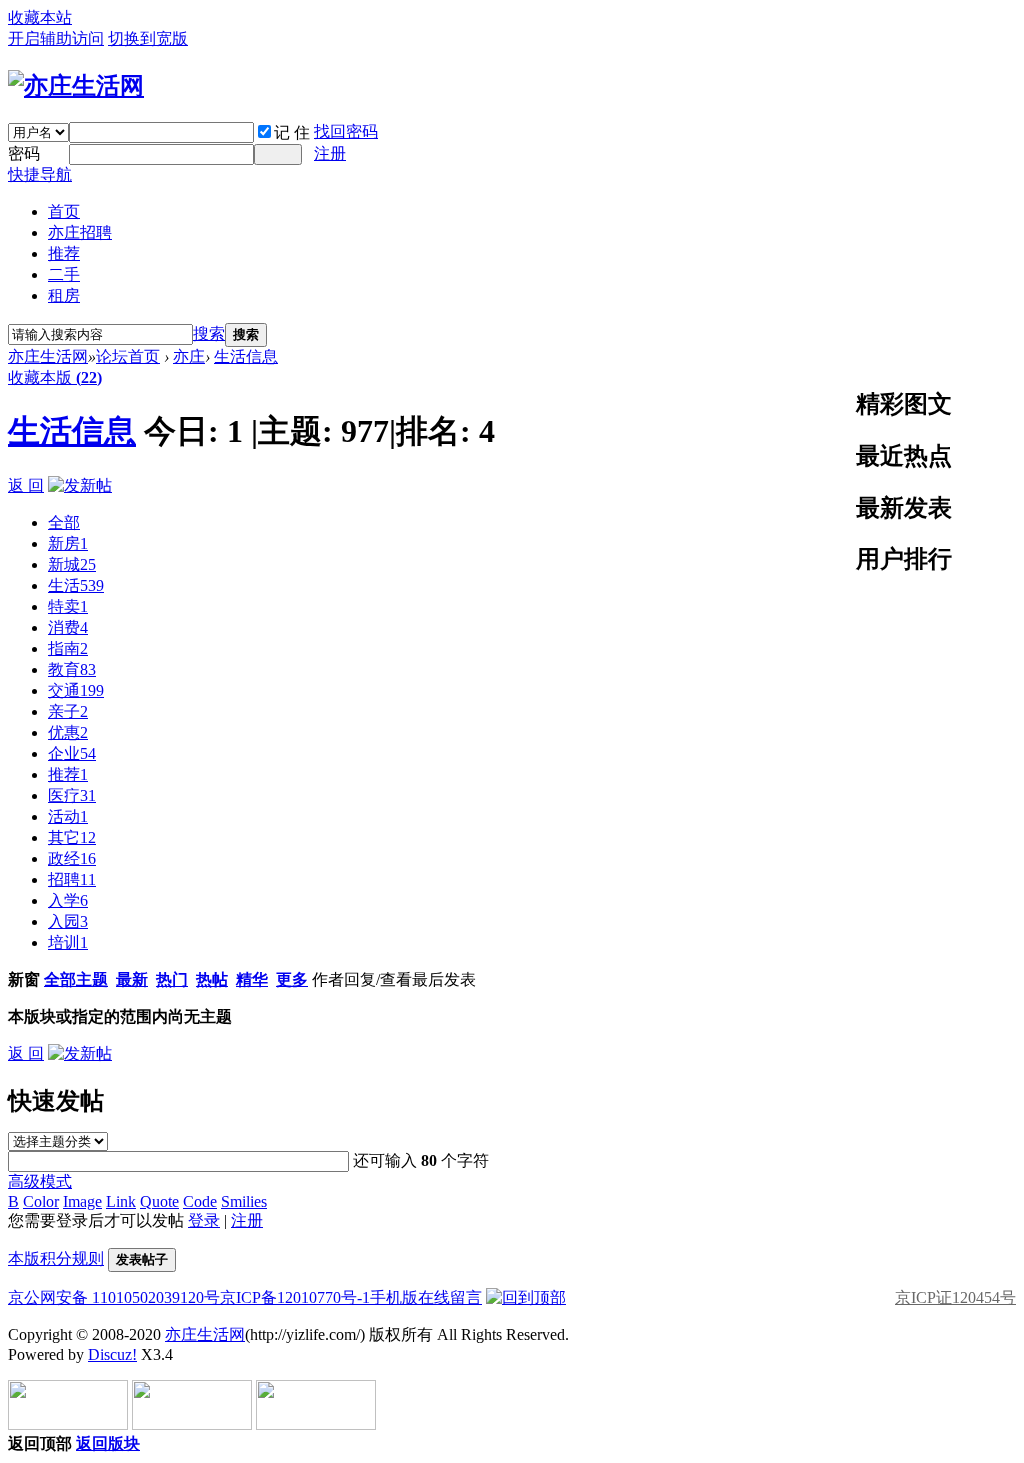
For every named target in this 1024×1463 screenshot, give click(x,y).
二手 (64, 274)
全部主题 (76, 979)
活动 (68, 816)
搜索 (209, 333)
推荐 (64, 253)
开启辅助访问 (56, 38)
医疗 (72, 795)
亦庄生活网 (48, 356)
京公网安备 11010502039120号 (114, 1297)
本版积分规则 (56, 1258)
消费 (68, 627)
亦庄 (189, 356)
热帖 (212, 979)
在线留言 (450, 1297)
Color (41, 1201)
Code (200, 1201)
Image (82, 1201)
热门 (172, 979)
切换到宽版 (148, 38)
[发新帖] (80, 485)
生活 (76, 585)
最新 (132, 979)
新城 (72, 564)
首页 (64, 211)
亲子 (68, 711)
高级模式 (40, 1181)
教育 (72, 669)
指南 (68, 648)
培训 (68, 942)
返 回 (26, 485)
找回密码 (346, 131)
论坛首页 (128, 356)
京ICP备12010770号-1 (295, 1297)
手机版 (394, 1297)
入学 (68, 900)
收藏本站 (40, 17)
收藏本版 (55, 377)
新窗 (24, 979)
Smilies (244, 1201)
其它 (72, 837)
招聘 (72, 879)
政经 (72, 858)
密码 (24, 153)
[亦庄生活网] (76, 86)
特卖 (68, 606)
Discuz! (112, 1354)
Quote (159, 1201)
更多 (292, 979)
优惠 (68, 732)
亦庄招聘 (80, 232)
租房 (64, 295)
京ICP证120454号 (955, 1297)
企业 (72, 753)
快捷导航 (40, 174)
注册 (330, 153)
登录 (204, 1220)
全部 (64, 522)
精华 (252, 979)
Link (121, 1201)
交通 (76, 690)
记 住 (292, 132)
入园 (68, 921)
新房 (68, 543)
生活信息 (246, 356)
